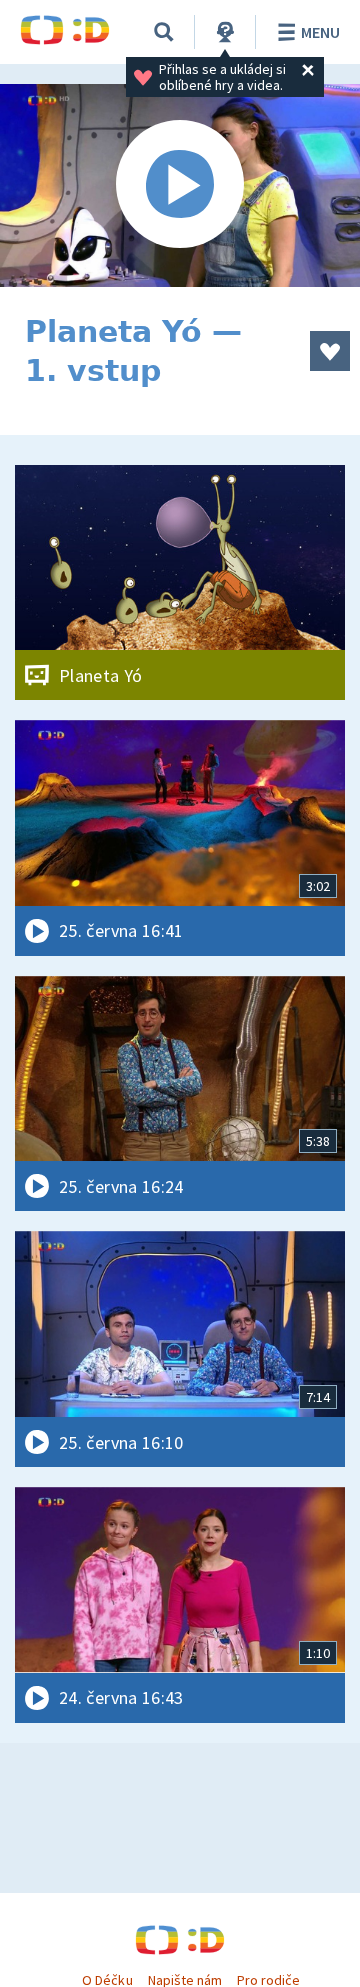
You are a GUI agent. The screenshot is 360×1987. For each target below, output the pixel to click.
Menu (320, 32)
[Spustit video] (180, 185)
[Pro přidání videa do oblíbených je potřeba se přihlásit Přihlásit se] (330, 351)
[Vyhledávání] (164, 32)
